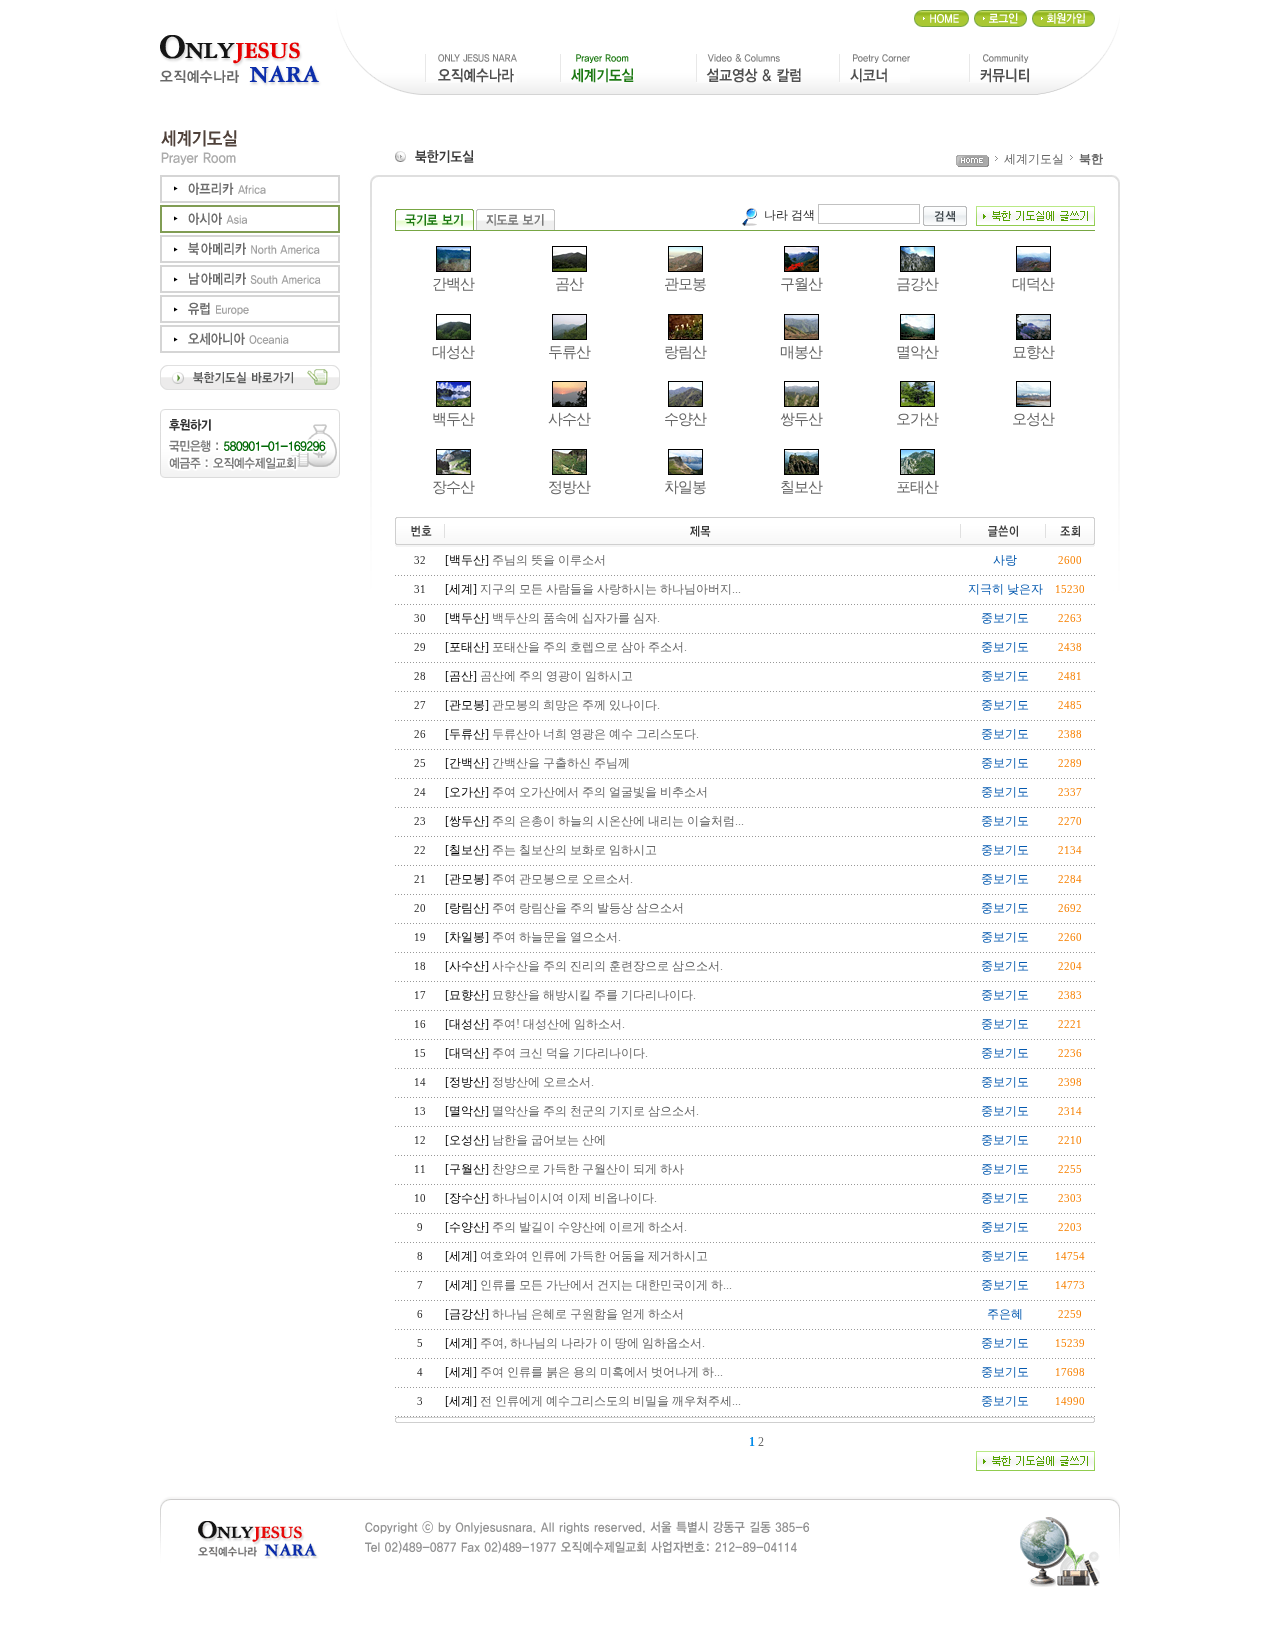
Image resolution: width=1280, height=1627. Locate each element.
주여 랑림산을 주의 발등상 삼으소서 (588, 908)
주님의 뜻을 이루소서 (549, 560)
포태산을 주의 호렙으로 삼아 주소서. (589, 647)
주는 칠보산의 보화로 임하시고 (574, 850)
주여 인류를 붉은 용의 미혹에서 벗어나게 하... (601, 1372)
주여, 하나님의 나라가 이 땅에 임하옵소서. (592, 1343)
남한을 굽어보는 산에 (549, 1140)
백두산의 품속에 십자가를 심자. (576, 618)
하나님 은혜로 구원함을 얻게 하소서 (588, 1314)
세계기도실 (1034, 159)
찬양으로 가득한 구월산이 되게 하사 (588, 1169)
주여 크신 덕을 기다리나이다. (570, 1053)
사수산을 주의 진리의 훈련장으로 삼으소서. (607, 966)
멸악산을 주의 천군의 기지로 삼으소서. (595, 1111)
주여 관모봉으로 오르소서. (562, 879)
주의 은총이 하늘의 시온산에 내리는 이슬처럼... (618, 821)
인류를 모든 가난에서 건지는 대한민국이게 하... (606, 1285)
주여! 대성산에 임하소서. (558, 1024)
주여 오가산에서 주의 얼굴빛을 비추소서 (600, 792)
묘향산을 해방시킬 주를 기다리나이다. (594, 995)
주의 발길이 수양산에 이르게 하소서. (589, 1227)
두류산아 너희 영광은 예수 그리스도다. (595, 734)
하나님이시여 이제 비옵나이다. (574, 1198)
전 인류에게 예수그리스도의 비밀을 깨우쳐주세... (610, 1401)
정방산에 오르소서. (543, 1082)
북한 (1091, 159)
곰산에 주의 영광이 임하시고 (556, 676)
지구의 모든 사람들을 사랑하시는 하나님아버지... (610, 589)
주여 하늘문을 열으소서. (556, 937)
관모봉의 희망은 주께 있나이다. (576, 705)
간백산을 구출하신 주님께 (561, 763)
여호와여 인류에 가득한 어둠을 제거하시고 (594, 1256)
